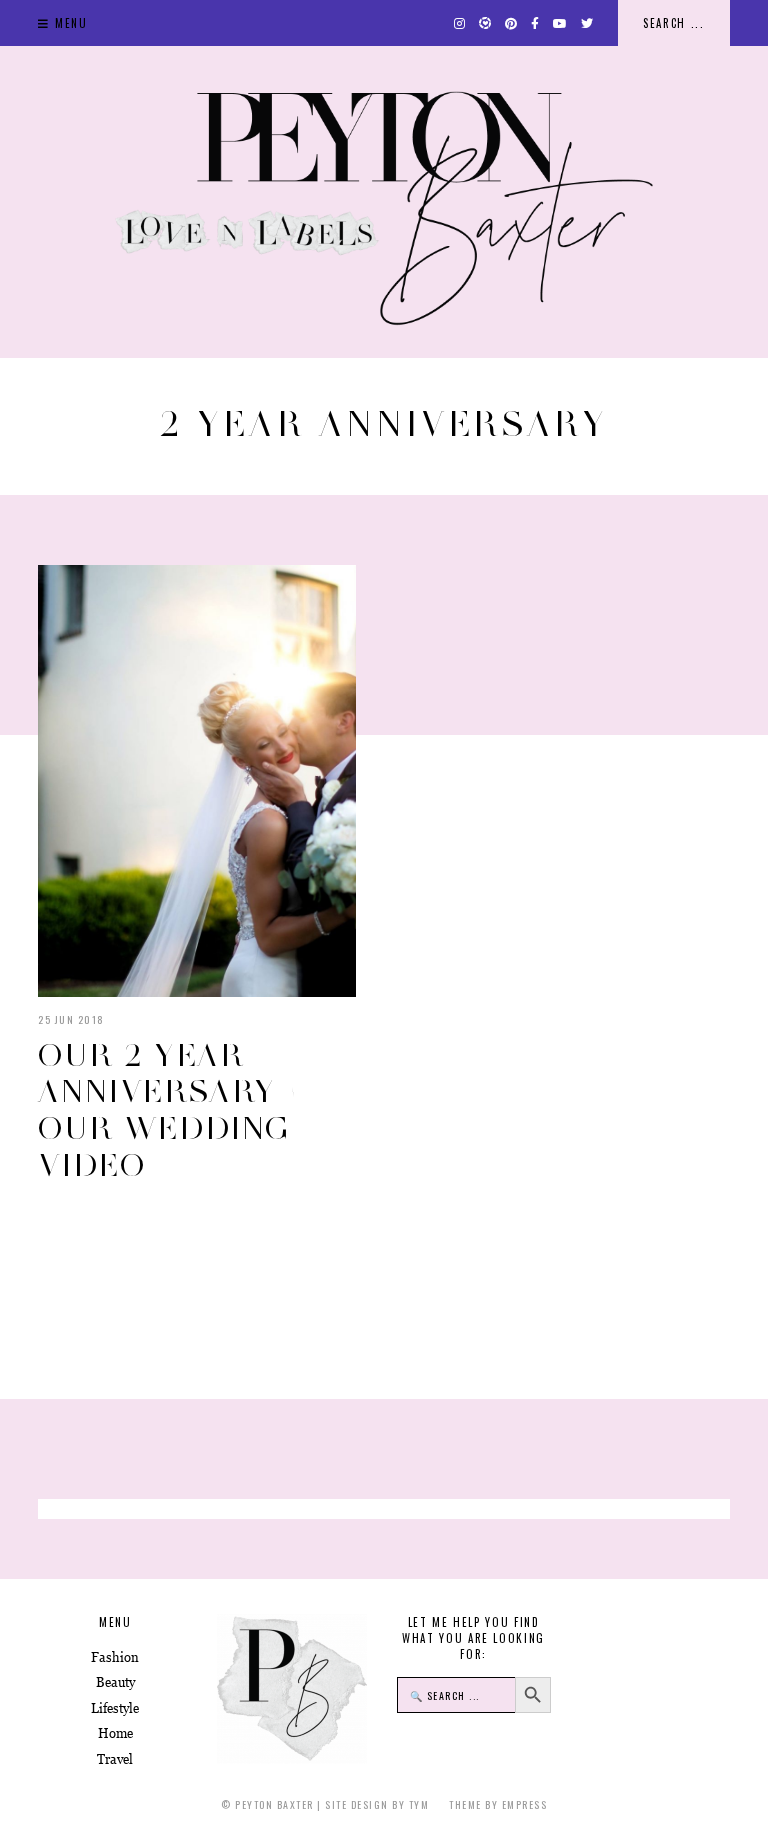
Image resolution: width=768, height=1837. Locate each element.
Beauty (115, 1682)
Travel (115, 1759)
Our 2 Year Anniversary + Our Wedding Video (169, 1110)
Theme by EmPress (498, 1804)
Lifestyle (115, 1708)
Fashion (115, 1657)
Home (115, 1733)
